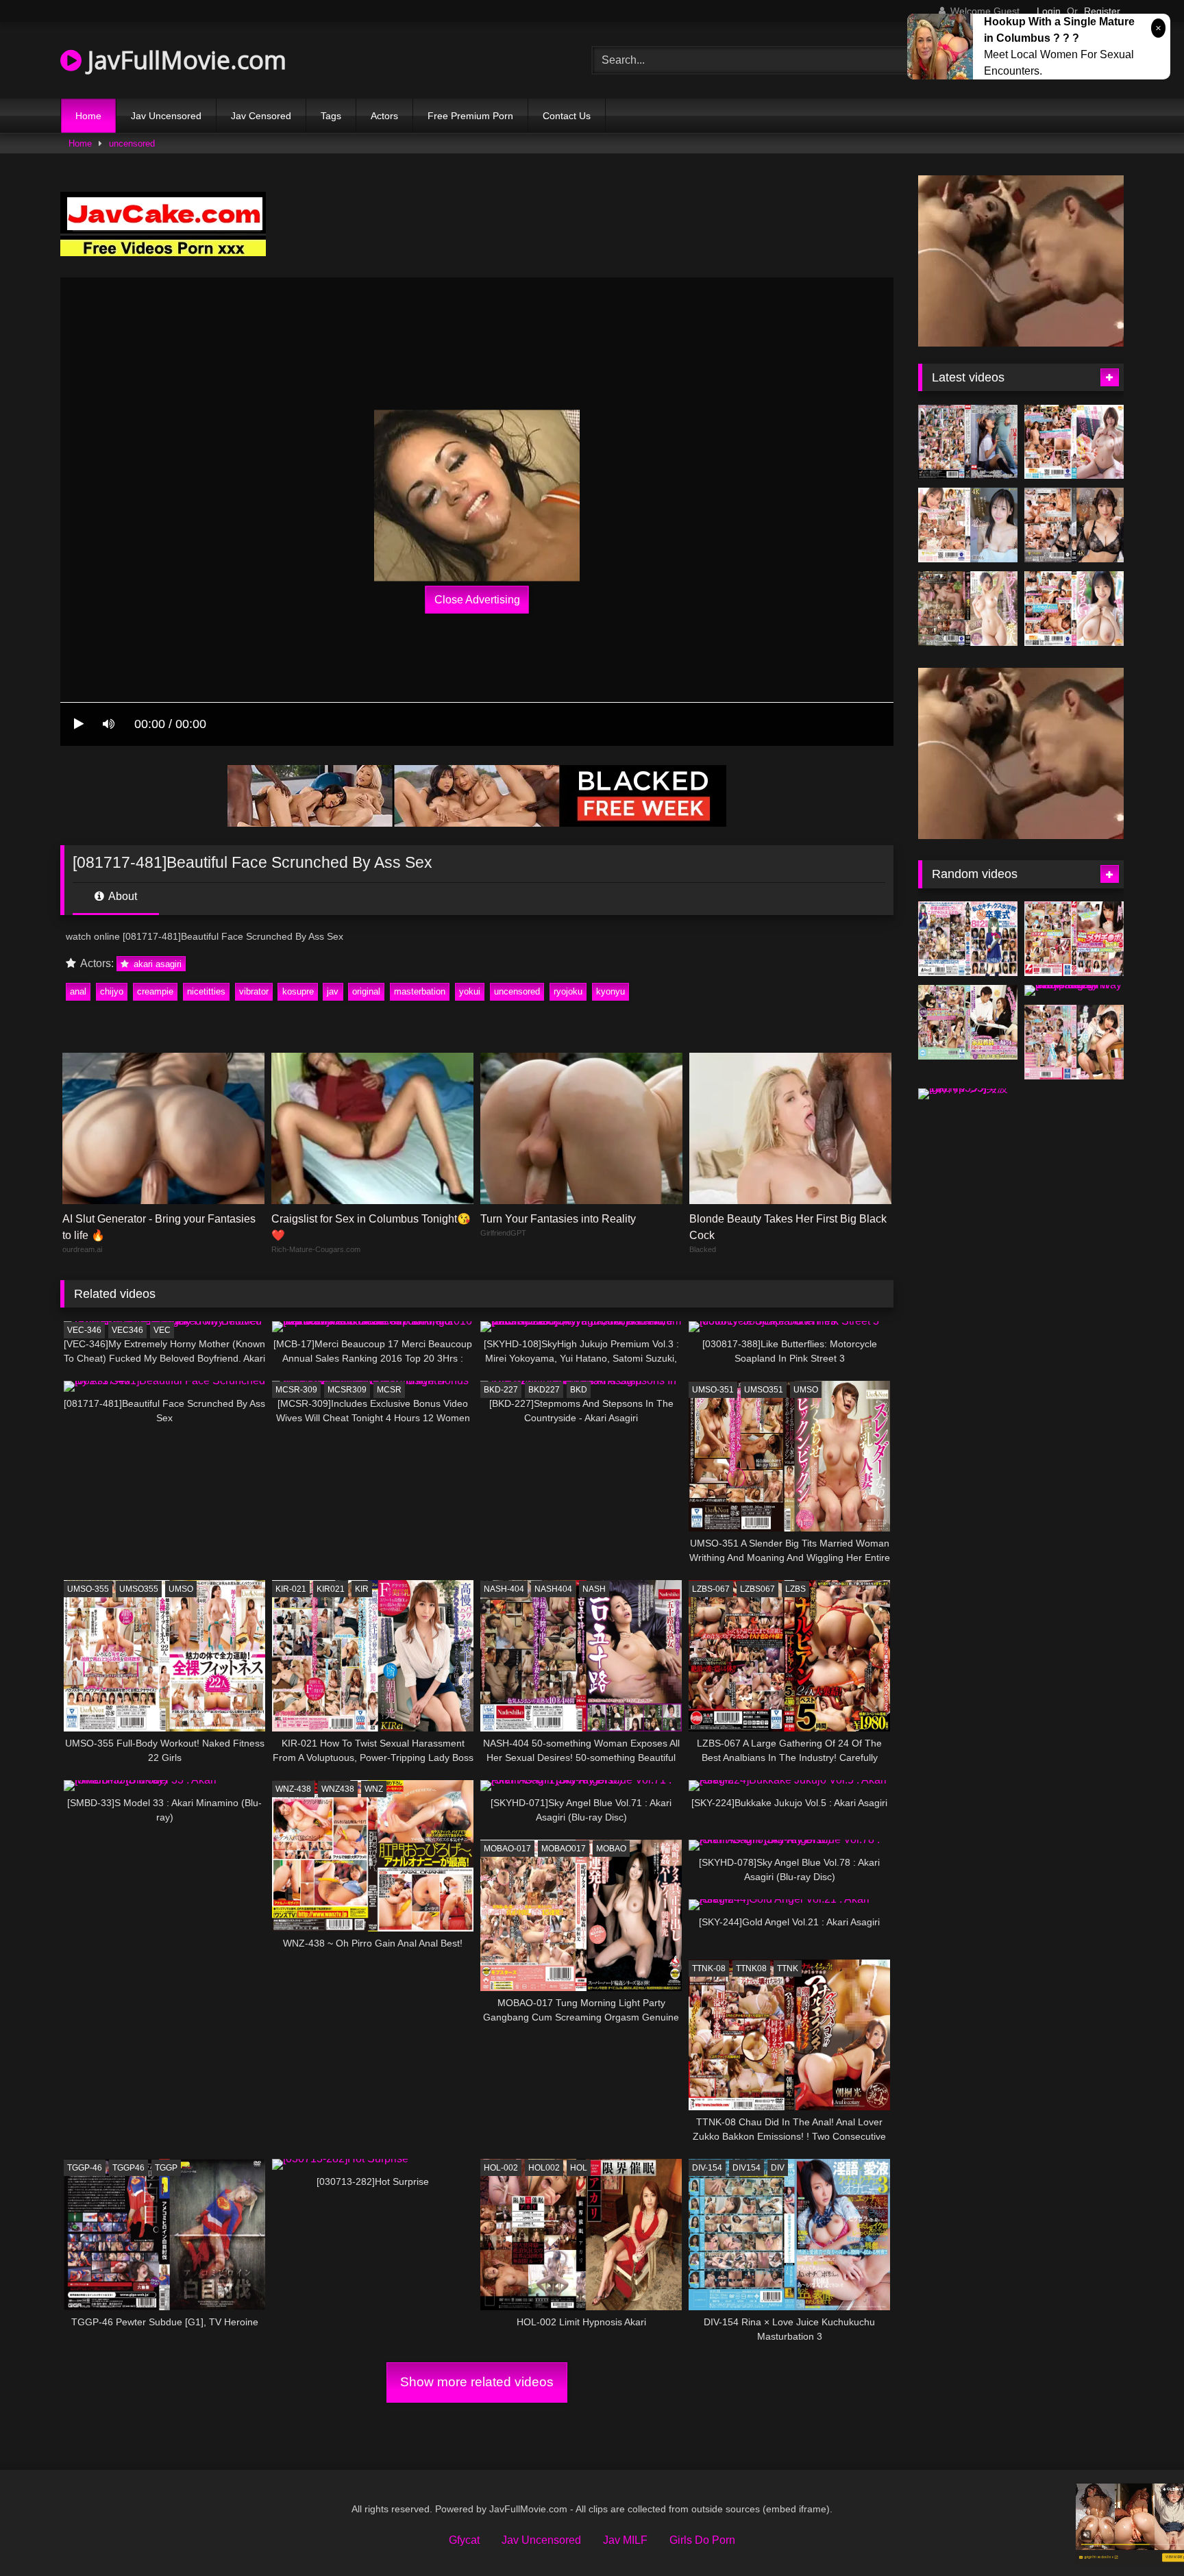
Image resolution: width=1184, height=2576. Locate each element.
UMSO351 (764, 1390)
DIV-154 (707, 2168)
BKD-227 (501, 1390)
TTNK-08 (709, 1968)
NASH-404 (504, 1589)
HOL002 (544, 2168)
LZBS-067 (711, 1589)
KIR (362, 1589)
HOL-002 (501, 2168)
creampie (155, 991)
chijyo (112, 991)
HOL (579, 2168)
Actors (384, 116)
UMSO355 (139, 1589)
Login (1049, 11)
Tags (331, 116)
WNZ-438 (293, 1789)
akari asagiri (156, 964)
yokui (470, 991)
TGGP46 (128, 2168)
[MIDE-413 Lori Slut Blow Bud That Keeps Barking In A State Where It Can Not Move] (1074, 1042)
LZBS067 (757, 1589)
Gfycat (464, 2540)
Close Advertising (477, 600)
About (122, 896)
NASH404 (553, 1589)
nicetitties (206, 991)
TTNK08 (751, 1968)
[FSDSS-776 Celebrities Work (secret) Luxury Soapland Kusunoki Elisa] (1074, 525)
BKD (579, 1390)
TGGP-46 (85, 2168)
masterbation (420, 991)
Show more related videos (477, 2382)
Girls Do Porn (702, 2540)
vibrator (254, 991)
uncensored (132, 143)
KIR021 (331, 1589)
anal (78, 991)
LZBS (795, 1589)
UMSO (806, 1390)
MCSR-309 (296, 1390)
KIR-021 (291, 1589)
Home (88, 116)
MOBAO (611, 1849)
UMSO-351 (713, 1390)
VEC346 (127, 1330)
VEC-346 (84, 1330)
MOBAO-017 (507, 1849)
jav (333, 991)
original (366, 991)
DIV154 (747, 2168)
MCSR (389, 1390)
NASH (594, 1589)
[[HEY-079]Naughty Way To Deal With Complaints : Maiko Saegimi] (1074, 990)
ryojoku (568, 991)
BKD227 (544, 1390)
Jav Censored (261, 116)
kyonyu (610, 991)
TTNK (788, 1968)
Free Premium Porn (470, 116)
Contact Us (567, 116)
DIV (778, 2168)
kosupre (298, 991)
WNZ (374, 1789)
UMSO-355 (88, 1589)
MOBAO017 (564, 1849)
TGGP (166, 2168)
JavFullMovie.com (184, 60)
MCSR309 (347, 1390)
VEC (162, 1330)
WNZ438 (338, 1789)
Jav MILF (625, 2540)
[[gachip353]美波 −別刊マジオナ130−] (968, 1094)
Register (1102, 11)
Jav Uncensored (166, 116)
